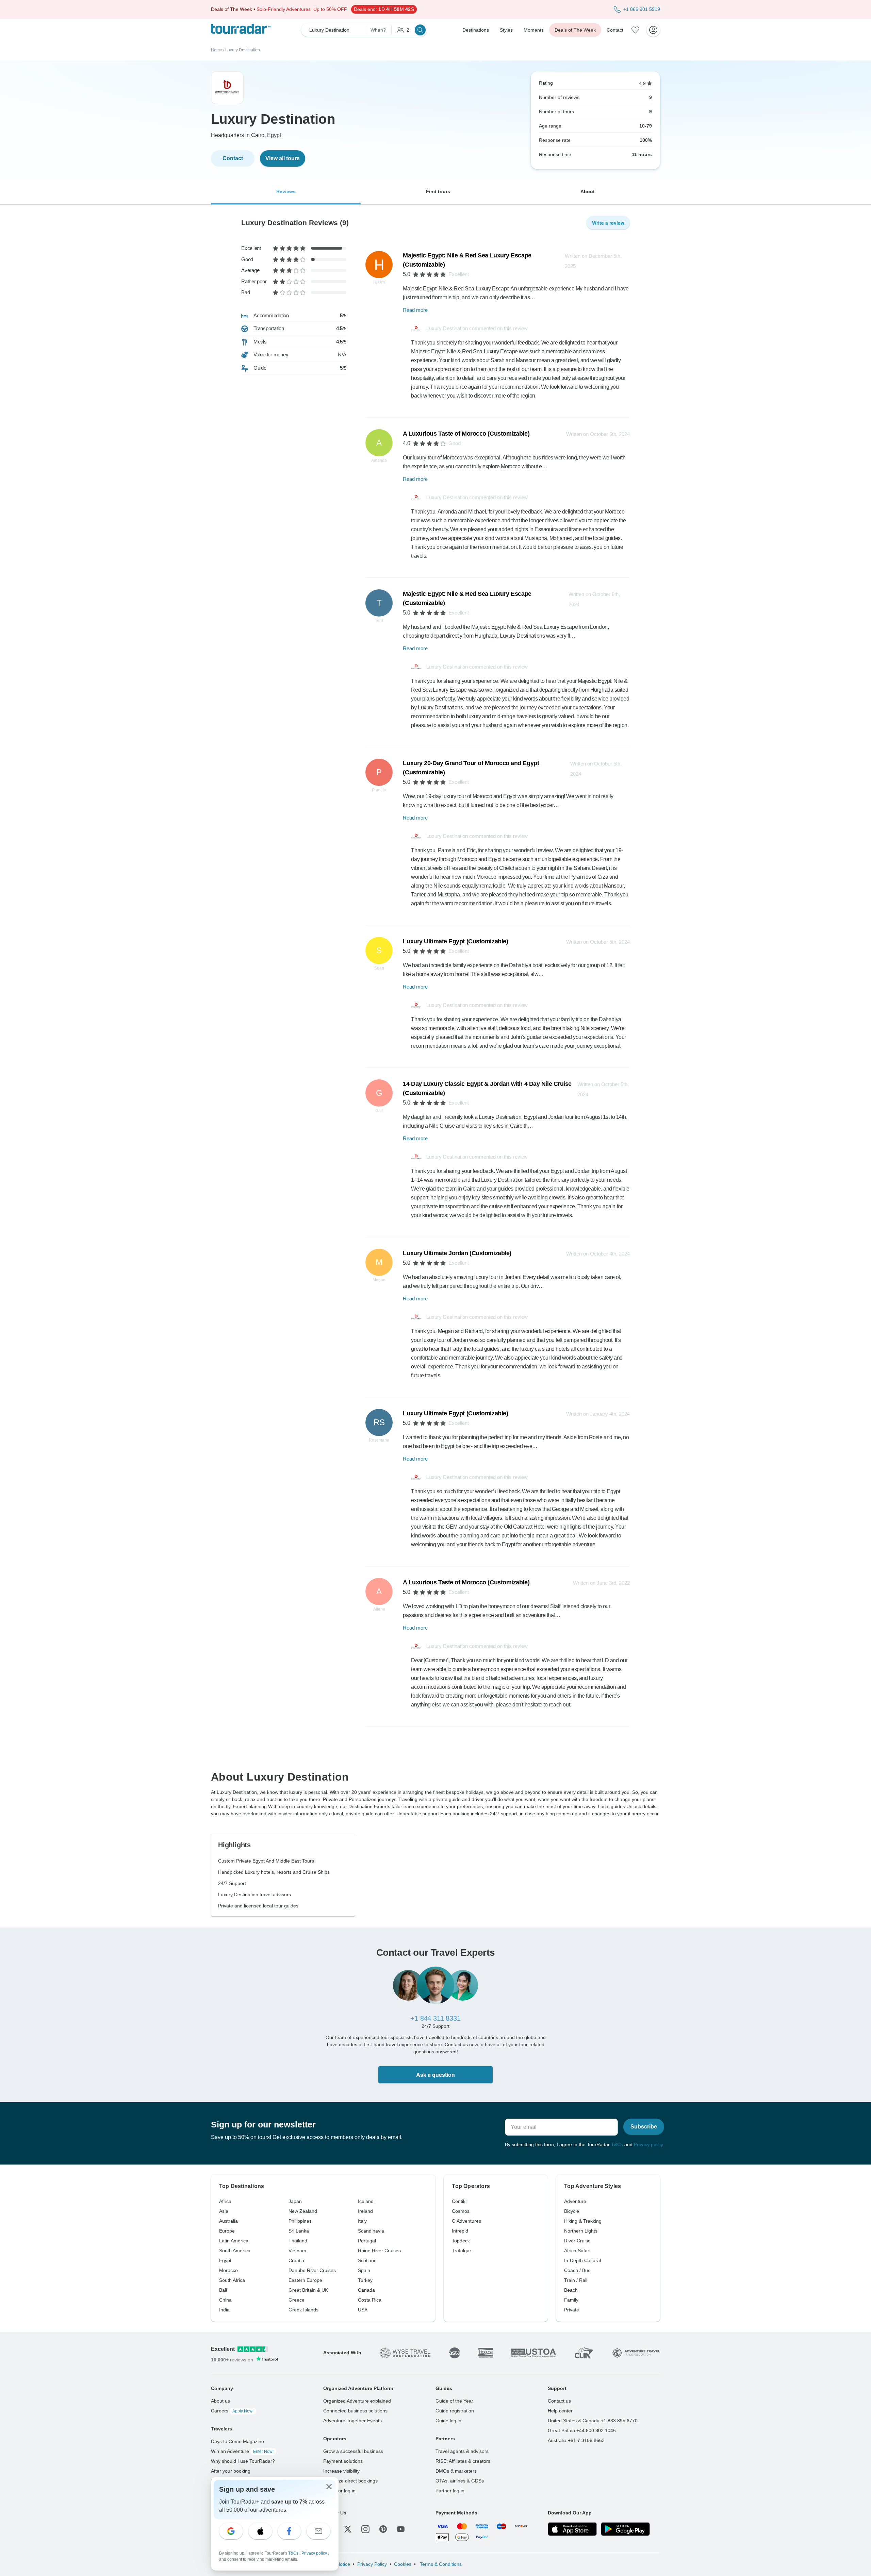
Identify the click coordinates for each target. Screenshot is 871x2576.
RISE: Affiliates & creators (463, 2461)
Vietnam (297, 2251)
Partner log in (450, 2491)
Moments (534, 30)
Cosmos (461, 2211)
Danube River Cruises (312, 2270)
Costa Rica (370, 2300)
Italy (362, 2221)
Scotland (367, 2260)
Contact (615, 30)
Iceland (366, 2201)
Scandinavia (371, 2231)
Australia (228, 2221)
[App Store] (572, 2529)
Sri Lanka (299, 2231)
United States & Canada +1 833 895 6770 (593, 2421)
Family (571, 2300)
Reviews (286, 191)
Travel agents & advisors (462, 2451)
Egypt (225, 2260)
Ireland (365, 2211)
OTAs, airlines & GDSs (460, 2481)
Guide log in (448, 2421)
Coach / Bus (577, 2270)
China (225, 2300)
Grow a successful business (353, 2451)
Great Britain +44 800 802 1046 (582, 2430)
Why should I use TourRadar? (243, 2461)
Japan (295, 2201)
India (224, 2310)
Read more (415, 310)
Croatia (296, 2260)
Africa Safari (577, 2251)
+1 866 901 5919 (642, 9)
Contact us (559, 2401)
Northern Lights (581, 2231)
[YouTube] (401, 2529)
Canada (366, 2290)
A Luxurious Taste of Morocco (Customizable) (466, 434)
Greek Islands (303, 2310)
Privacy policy (648, 2144)
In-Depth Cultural (582, 2260)
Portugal (367, 2241)
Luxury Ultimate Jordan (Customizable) (457, 1253)
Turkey (365, 2280)
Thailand (298, 2241)
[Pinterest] (383, 2529)
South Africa (232, 2280)
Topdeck (461, 2241)
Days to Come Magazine (237, 2441)
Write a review (608, 223)
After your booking (231, 2471)
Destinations (476, 30)
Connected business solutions (355, 2411)
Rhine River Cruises (379, 2251)
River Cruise (577, 2241)
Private (572, 2310)
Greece (297, 2300)
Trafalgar (462, 2251)
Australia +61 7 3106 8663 (576, 2440)
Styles (506, 30)
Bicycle (572, 2211)
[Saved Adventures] (636, 30)
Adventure (575, 2201)
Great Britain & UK (308, 2290)
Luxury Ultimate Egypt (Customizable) (455, 941)
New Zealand (303, 2211)
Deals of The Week (575, 30)
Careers (232, 2411)
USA (363, 2310)
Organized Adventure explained (357, 2401)
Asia (224, 2211)
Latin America (234, 2241)
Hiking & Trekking (583, 2221)
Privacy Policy (372, 2564)
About (588, 191)
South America (235, 2251)
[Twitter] (348, 2529)
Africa (225, 2201)
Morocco (228, 2270)
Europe (227, 2231)
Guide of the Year (454, 2401)
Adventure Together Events (352, 2421)
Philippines (300, 2221)
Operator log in (339, 2491)
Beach (571, 2290)
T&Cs (617, 2144)
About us (220, 2401)
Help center (560, 2411)
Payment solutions (343, 2461)
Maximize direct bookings (350, 2481)
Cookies (403, 2564)
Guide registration (455, 2411)
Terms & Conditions (440, 2564)
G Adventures (466, 2221)
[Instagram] (365, 2529)
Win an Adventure (242, 2451)
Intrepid (460, 2231)
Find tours (438, 191)
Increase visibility (341, 2471)
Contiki (459, 2201)
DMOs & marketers (456, 2471)
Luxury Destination (243, 50)
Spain (364, 2270)
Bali (223, 2290)
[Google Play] (625, 2529)
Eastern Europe (305, 2280)
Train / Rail (576, 2280)
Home (217, 50)
